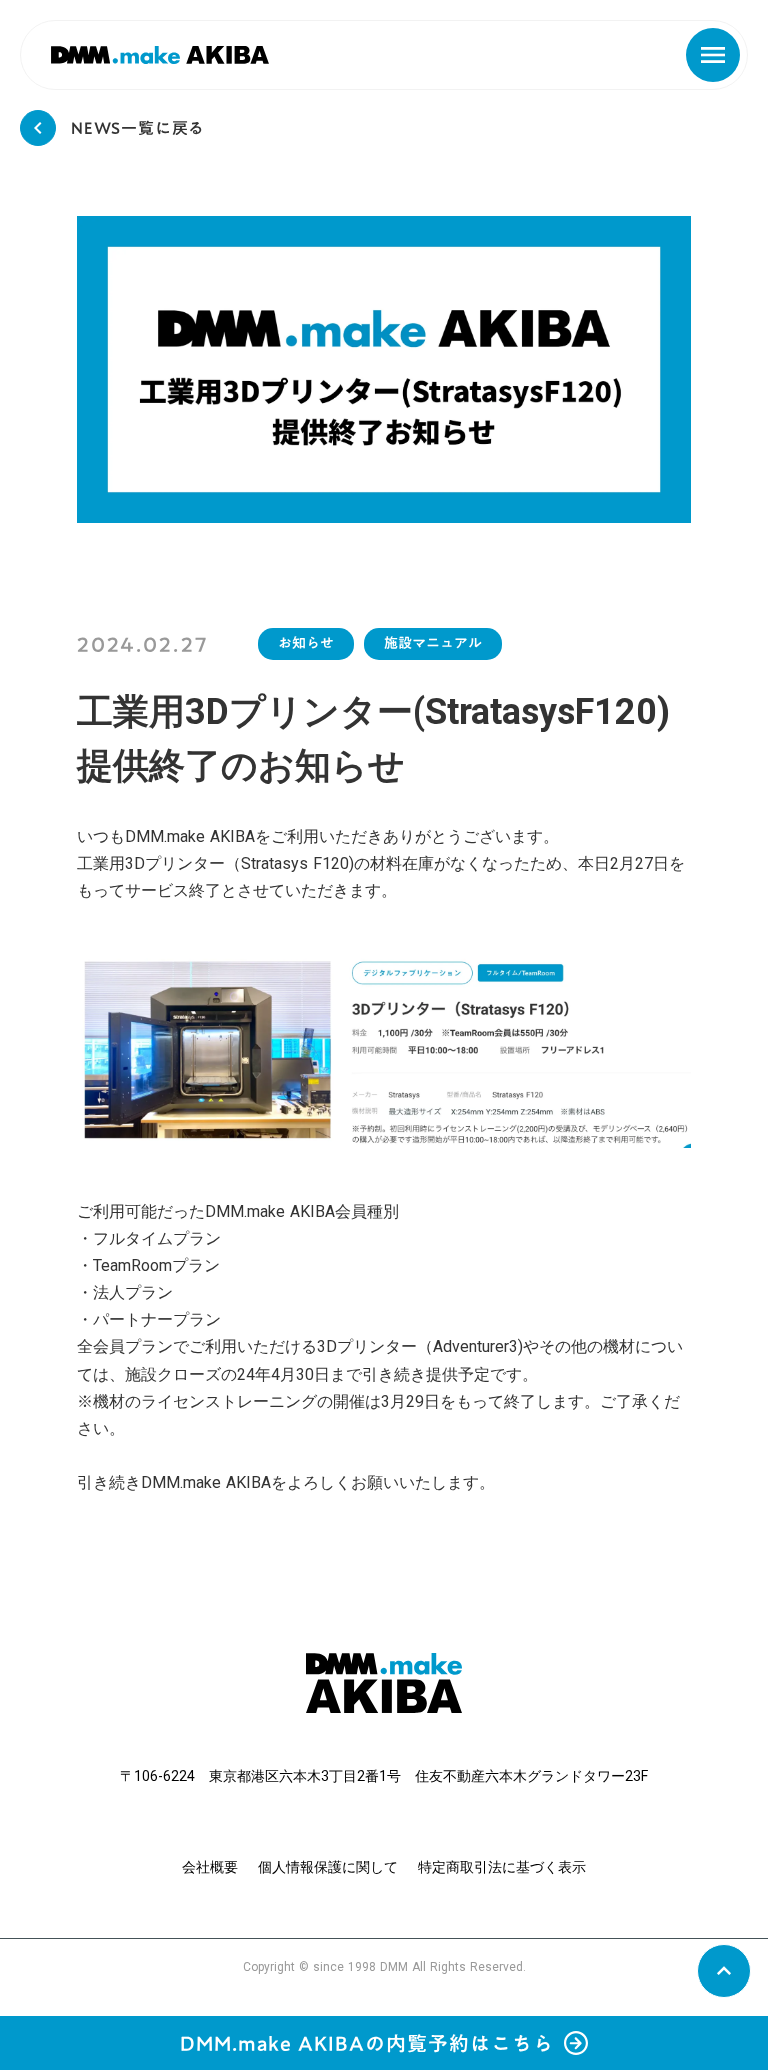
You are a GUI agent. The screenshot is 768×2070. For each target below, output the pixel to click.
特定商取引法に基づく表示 (502, 1867)
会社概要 (210, 1867)
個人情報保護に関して (328, 1867)
